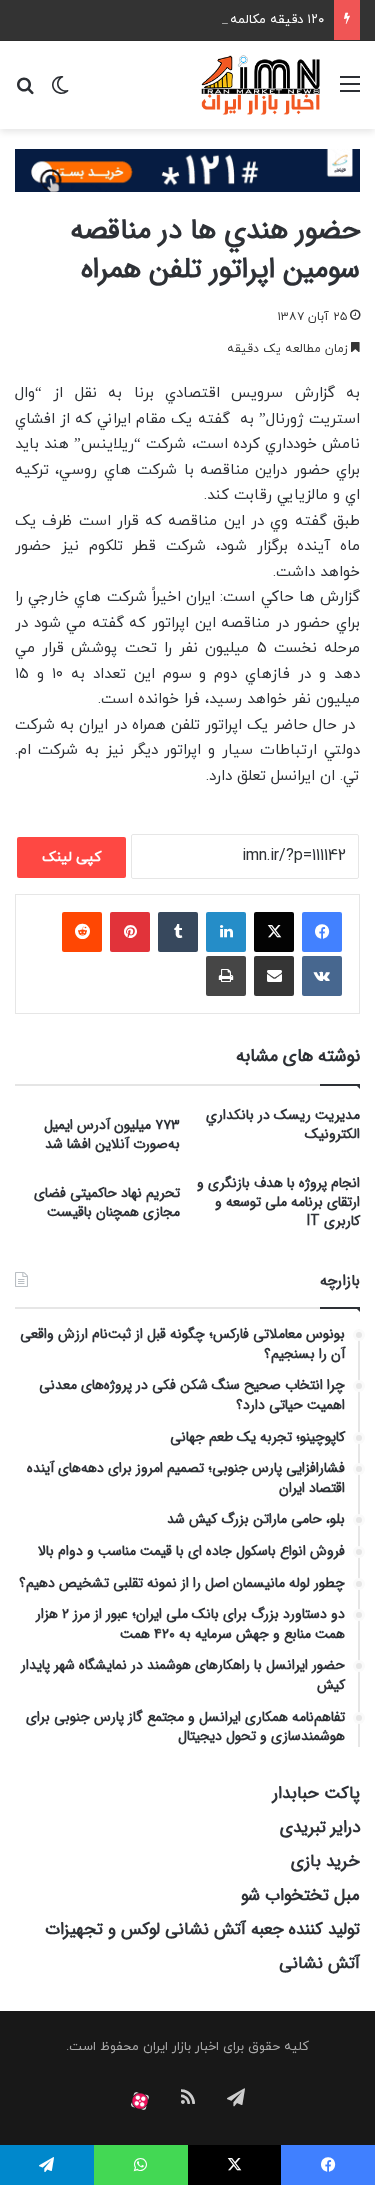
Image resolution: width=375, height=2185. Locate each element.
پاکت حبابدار (316, 1793)
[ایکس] (274, 932)
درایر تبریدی (320, 1827)
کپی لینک (71, 857)
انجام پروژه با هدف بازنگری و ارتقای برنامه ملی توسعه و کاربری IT (278, 1202)
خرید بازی (325, 1861)
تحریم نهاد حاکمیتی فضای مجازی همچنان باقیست (107, 1202)
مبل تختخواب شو (300, 1895)
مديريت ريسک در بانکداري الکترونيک (283, 1124)
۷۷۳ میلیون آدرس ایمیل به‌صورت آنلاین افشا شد (112, 1134)
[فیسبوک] (322, 932)
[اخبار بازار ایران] (261, 85)
